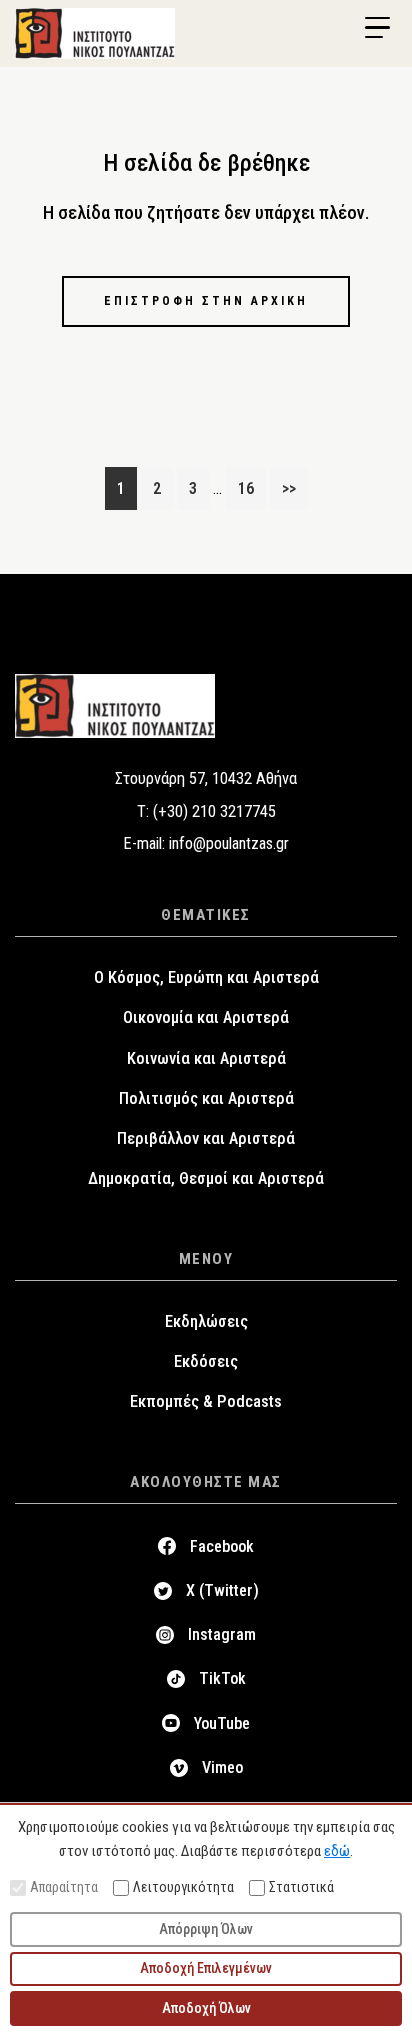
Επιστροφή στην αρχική (206, 301)
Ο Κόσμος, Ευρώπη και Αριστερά (206, 977)
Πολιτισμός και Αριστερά (206, 1098)
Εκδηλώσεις (206, 1321)
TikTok (222, 1678)
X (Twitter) (222, 1590)
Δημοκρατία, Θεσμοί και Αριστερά (206, 1178)
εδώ (337, 1851)
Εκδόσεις (206, 1361)
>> (289, 488)
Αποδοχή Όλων (206, 2008)
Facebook (222, 1546)
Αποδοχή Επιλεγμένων (206, 1968)
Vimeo (222, 1767)
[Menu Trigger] (377, 28)
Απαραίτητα (64, 1887)
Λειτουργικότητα (183, 1887)
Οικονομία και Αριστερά (206, 1017)
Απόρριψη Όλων (206, 1929)
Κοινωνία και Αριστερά (206, 1058)
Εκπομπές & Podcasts (206, 1401)
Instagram (222, 1634)
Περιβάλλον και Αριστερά (206, 1138)
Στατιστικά (301, 1887)
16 (251, 488)
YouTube (222, 1723)
